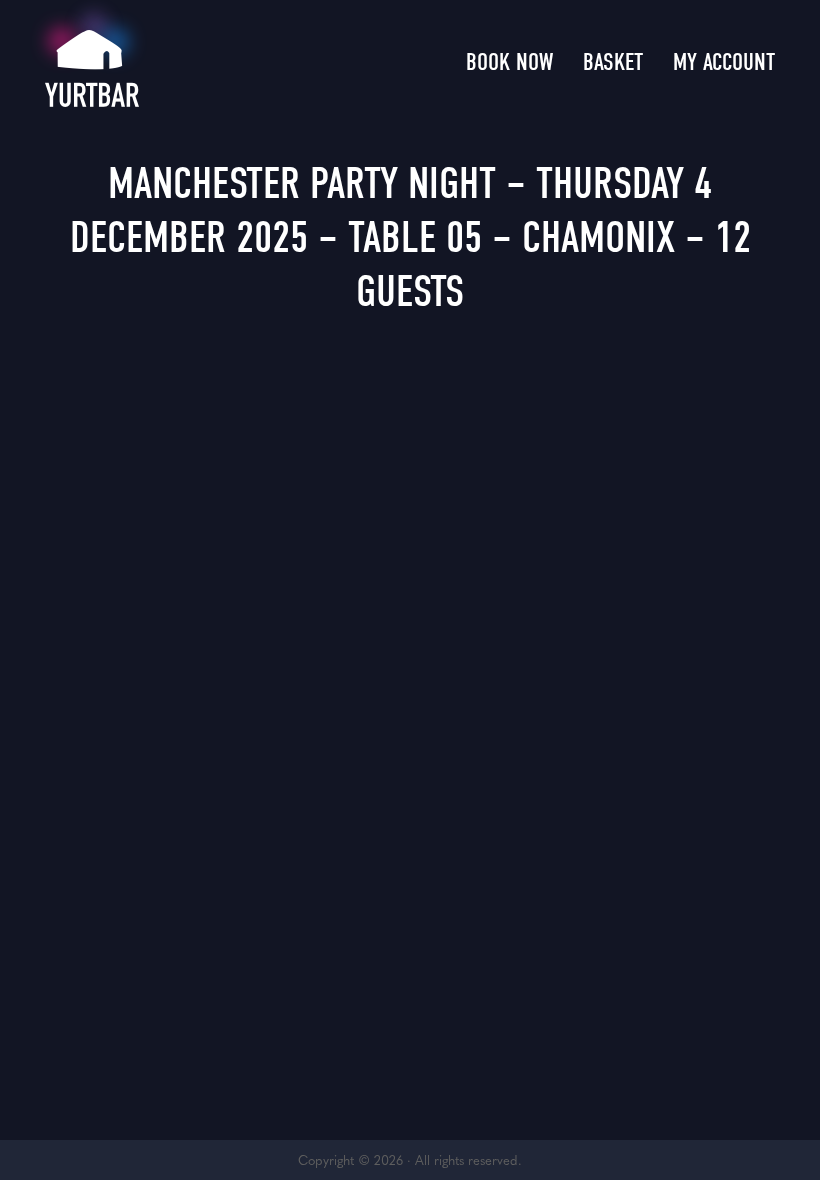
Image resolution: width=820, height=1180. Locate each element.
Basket (613, 62)
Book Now (509, 62)
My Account (724, 62)
